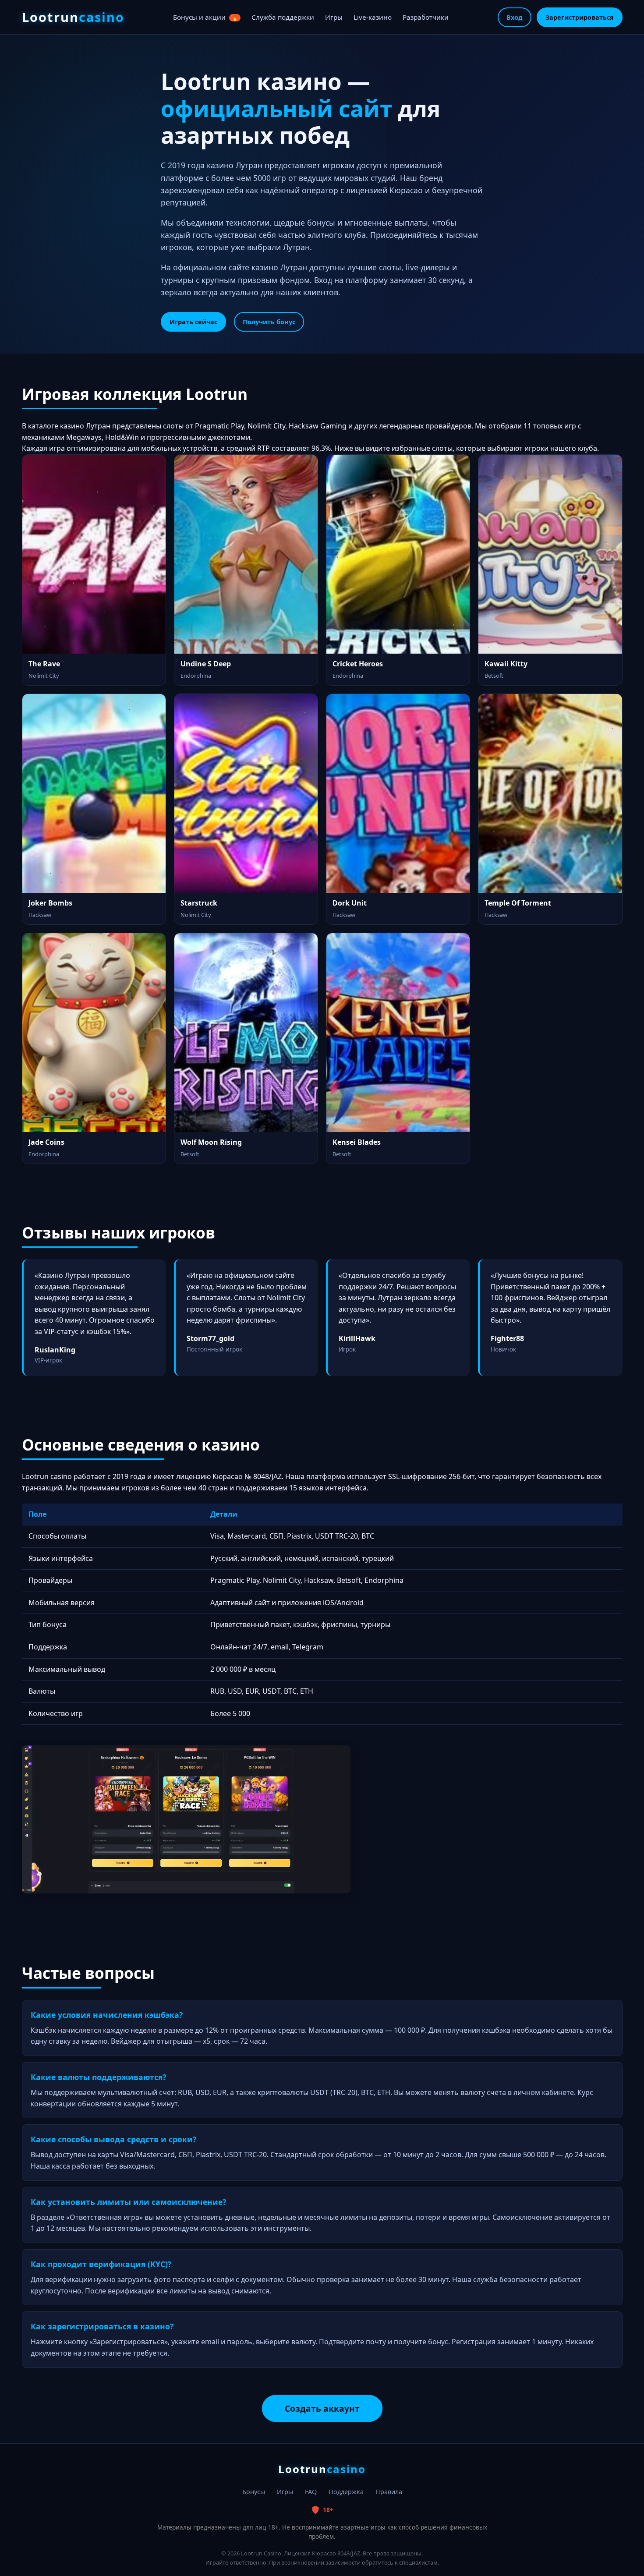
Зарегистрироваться (580, 17)
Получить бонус (269, 322)
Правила (389, 2492)
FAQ (311, 2492)
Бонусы (254, 2492)
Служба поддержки (283, 17)
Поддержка (346, 2492)
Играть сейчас (193, 322)
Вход (515, 17)
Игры (334, 17)
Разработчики (426, 17)
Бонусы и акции (205, 17)
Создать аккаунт (322, 2408)
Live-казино (373, 17)
